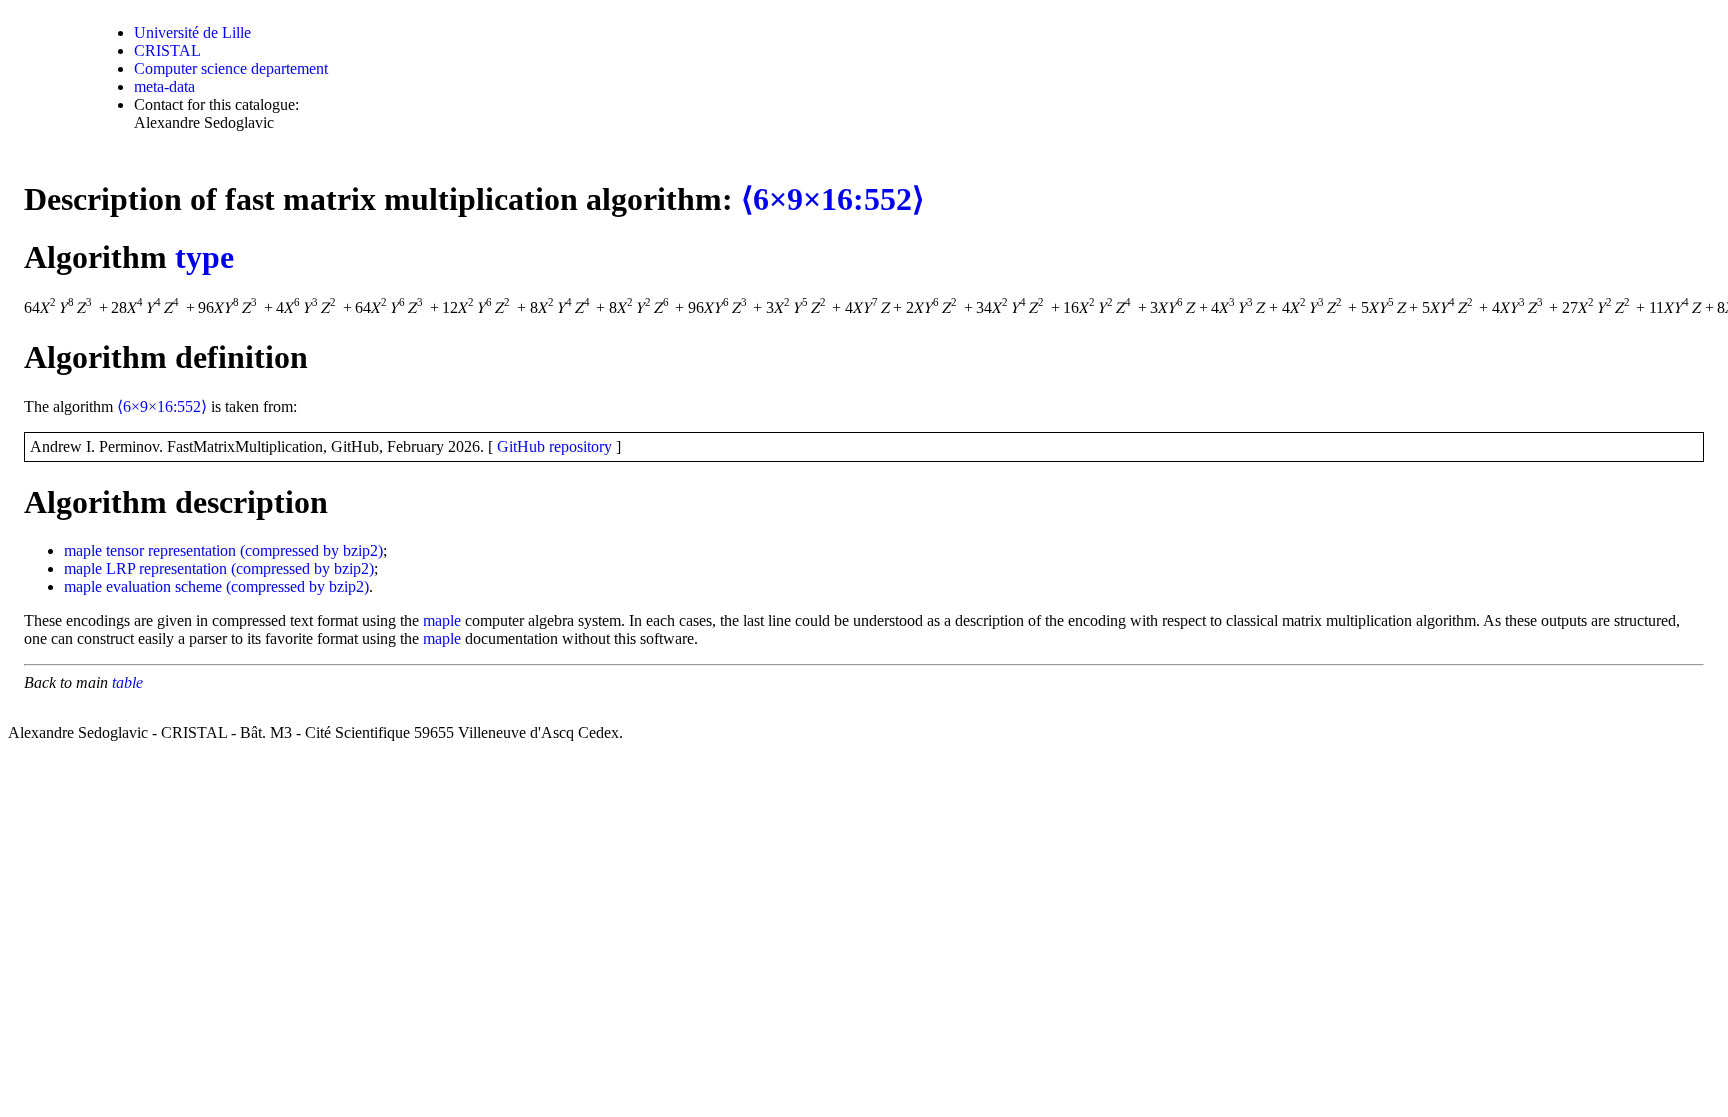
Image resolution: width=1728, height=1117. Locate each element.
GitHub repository (554, 446)
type (204, 257)
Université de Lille (192, 32)
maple (83, 550)
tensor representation (171, 550)
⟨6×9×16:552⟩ (832, 199)
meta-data (164, 86)
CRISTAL (167, 50)
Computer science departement (231, 68)
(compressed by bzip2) (311, 550)
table (127, 682)
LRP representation (166, 568)
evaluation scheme (164, 586)
